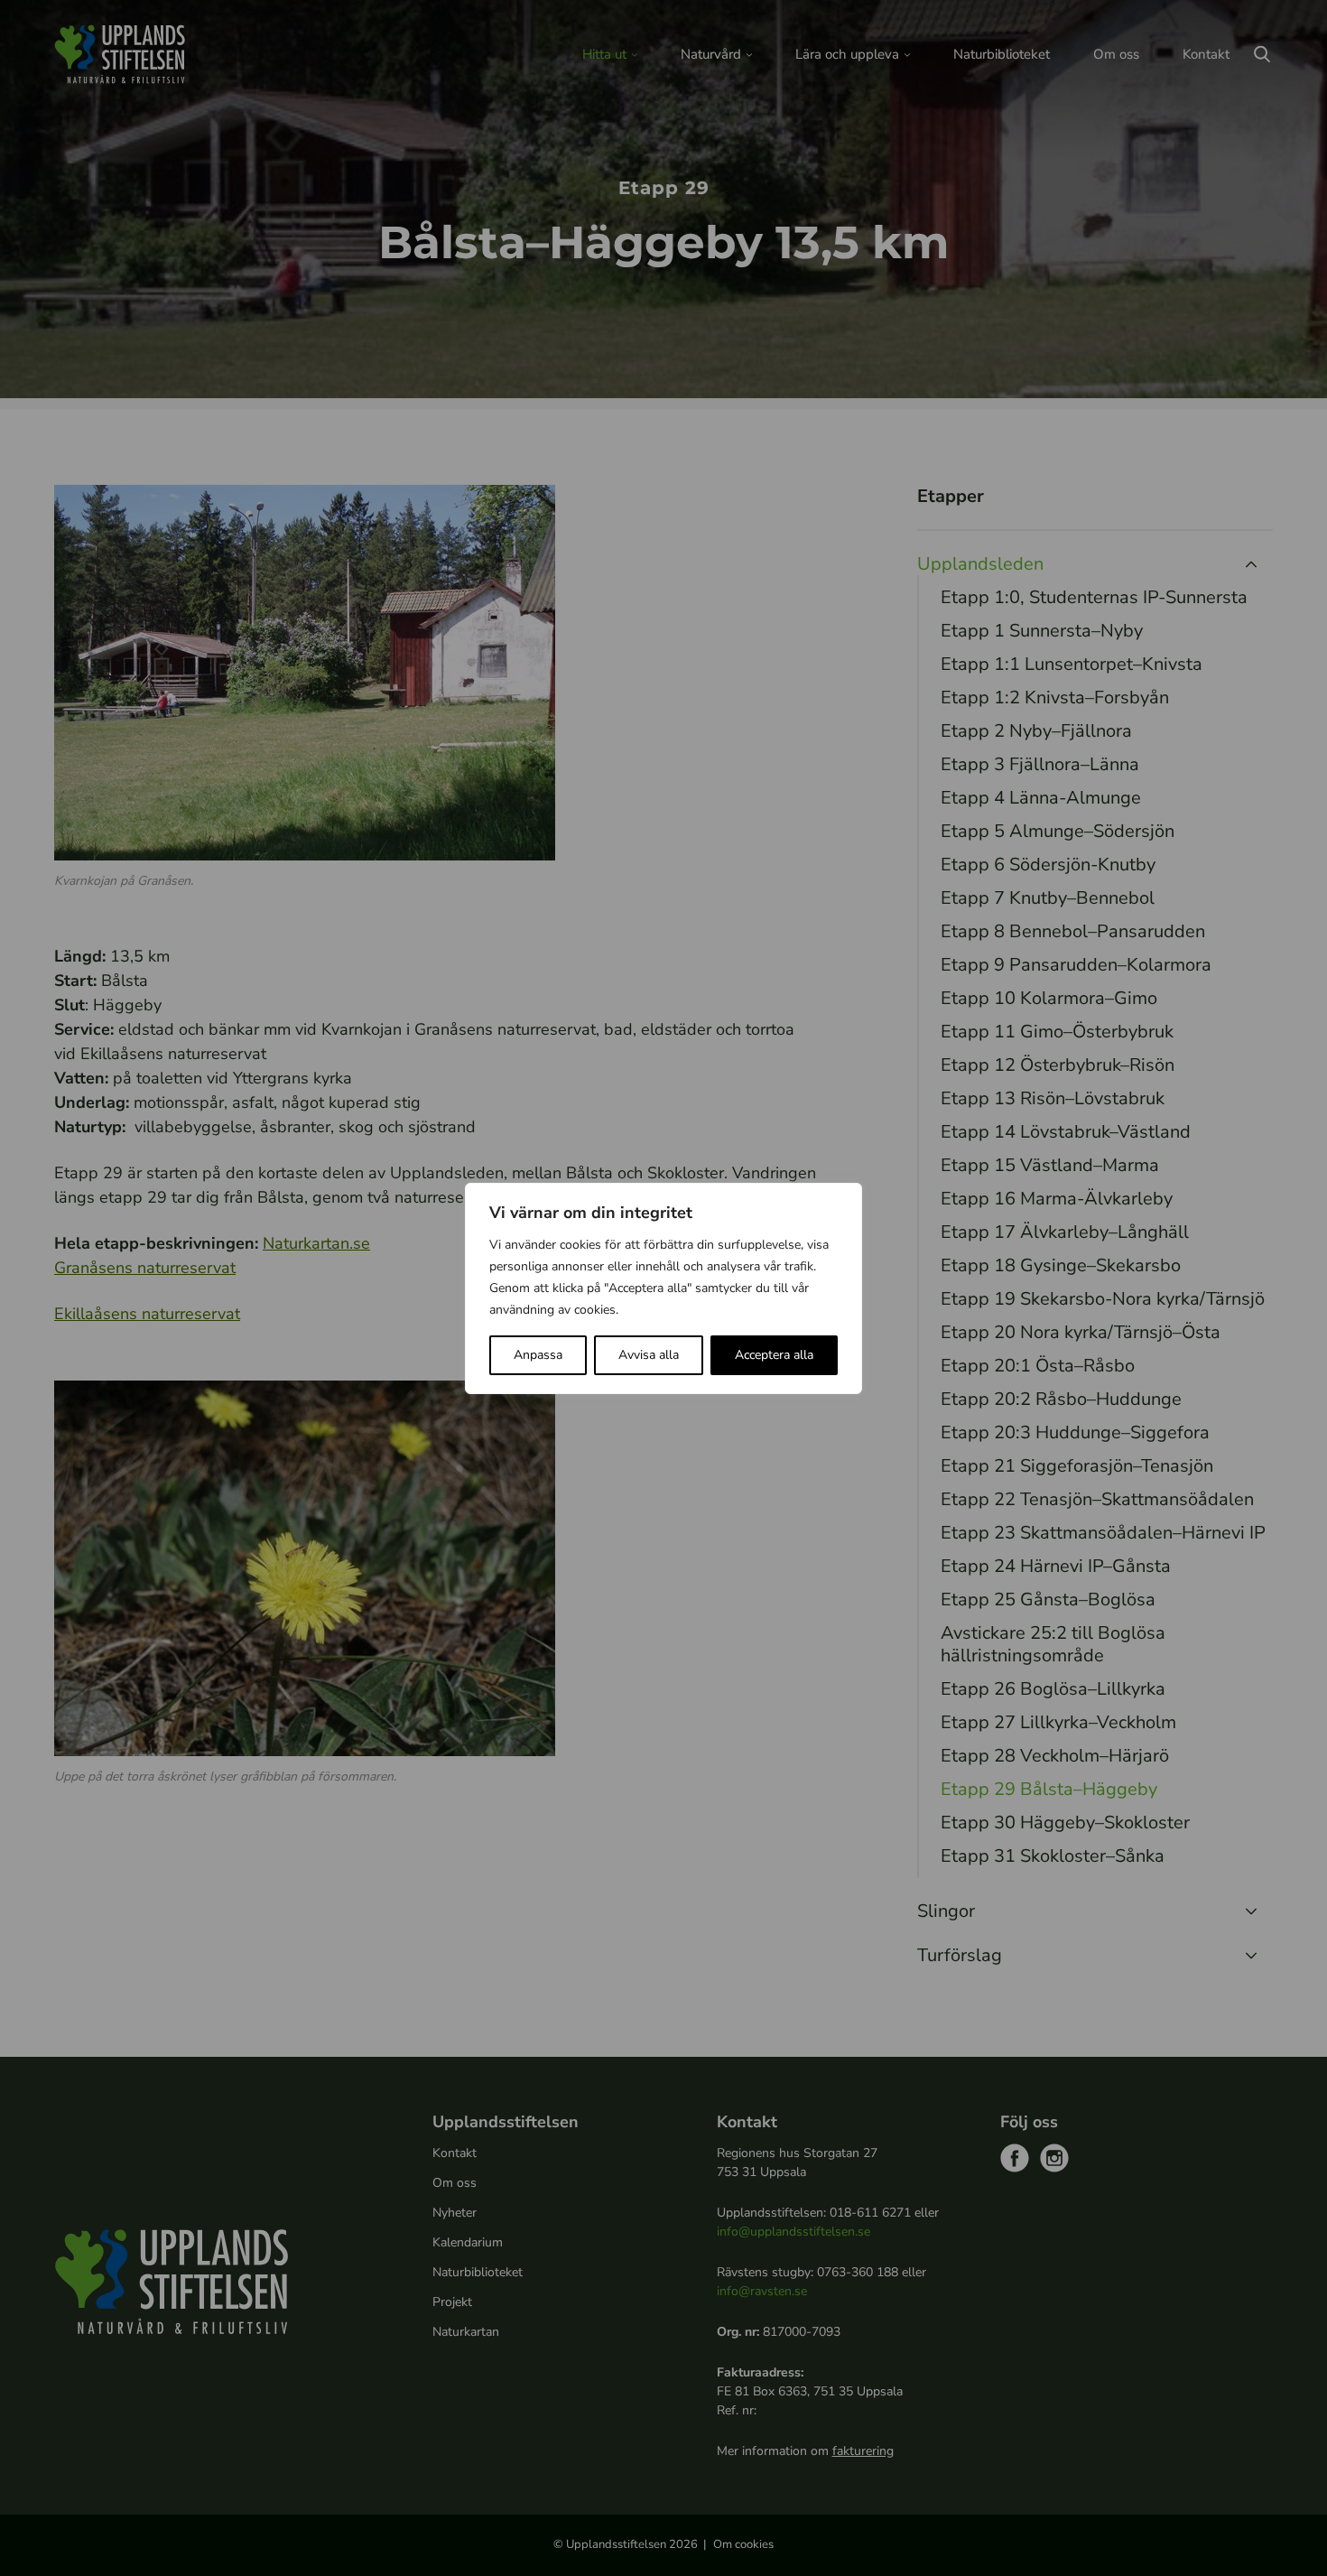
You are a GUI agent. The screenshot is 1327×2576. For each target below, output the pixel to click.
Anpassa (538, 1355)
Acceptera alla (774, 1355)
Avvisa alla (649, 1355)
